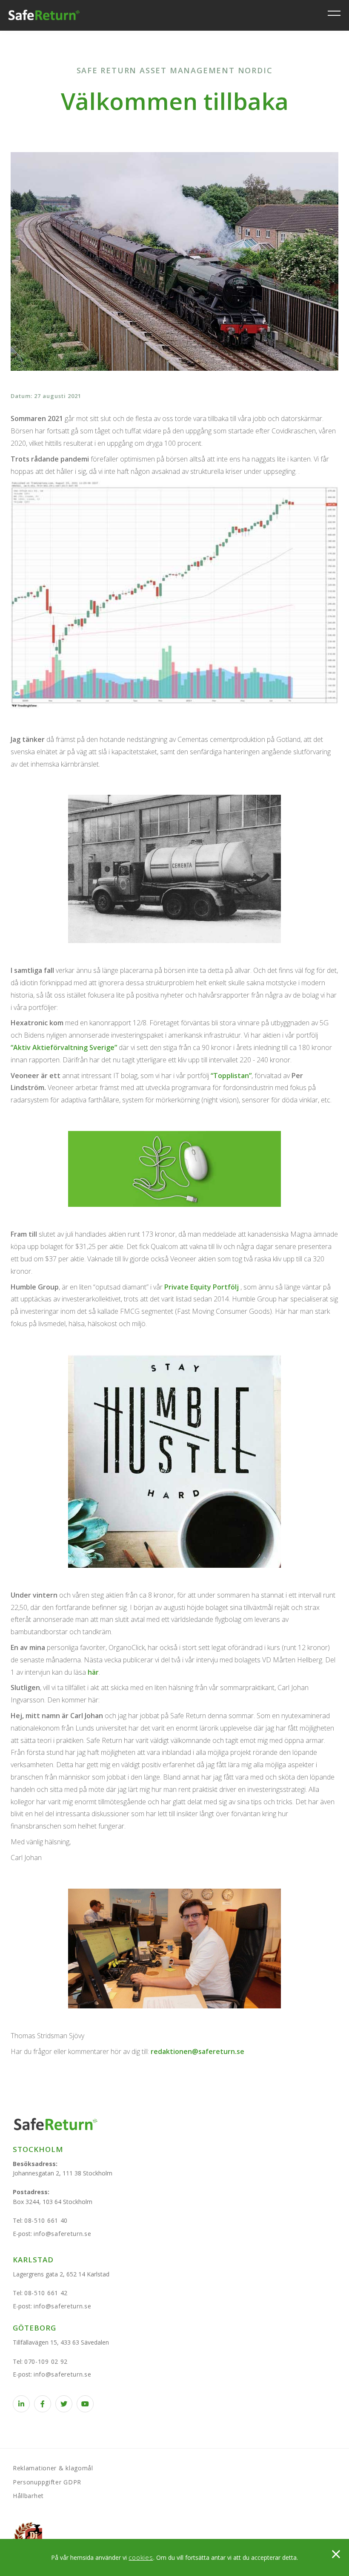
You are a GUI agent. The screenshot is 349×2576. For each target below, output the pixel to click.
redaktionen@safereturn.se (197, 2051)
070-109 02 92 (46, 2361)
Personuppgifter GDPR (47, 2482)
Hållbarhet (28, 2496)
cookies (141, 2557)
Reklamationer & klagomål (53, 2468)
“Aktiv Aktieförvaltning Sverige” (64, 1047)
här (93, 1672)
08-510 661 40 (46, 2220)
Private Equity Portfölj (202, 1287)
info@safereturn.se (63, 2234)
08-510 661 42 (46, 2293)
